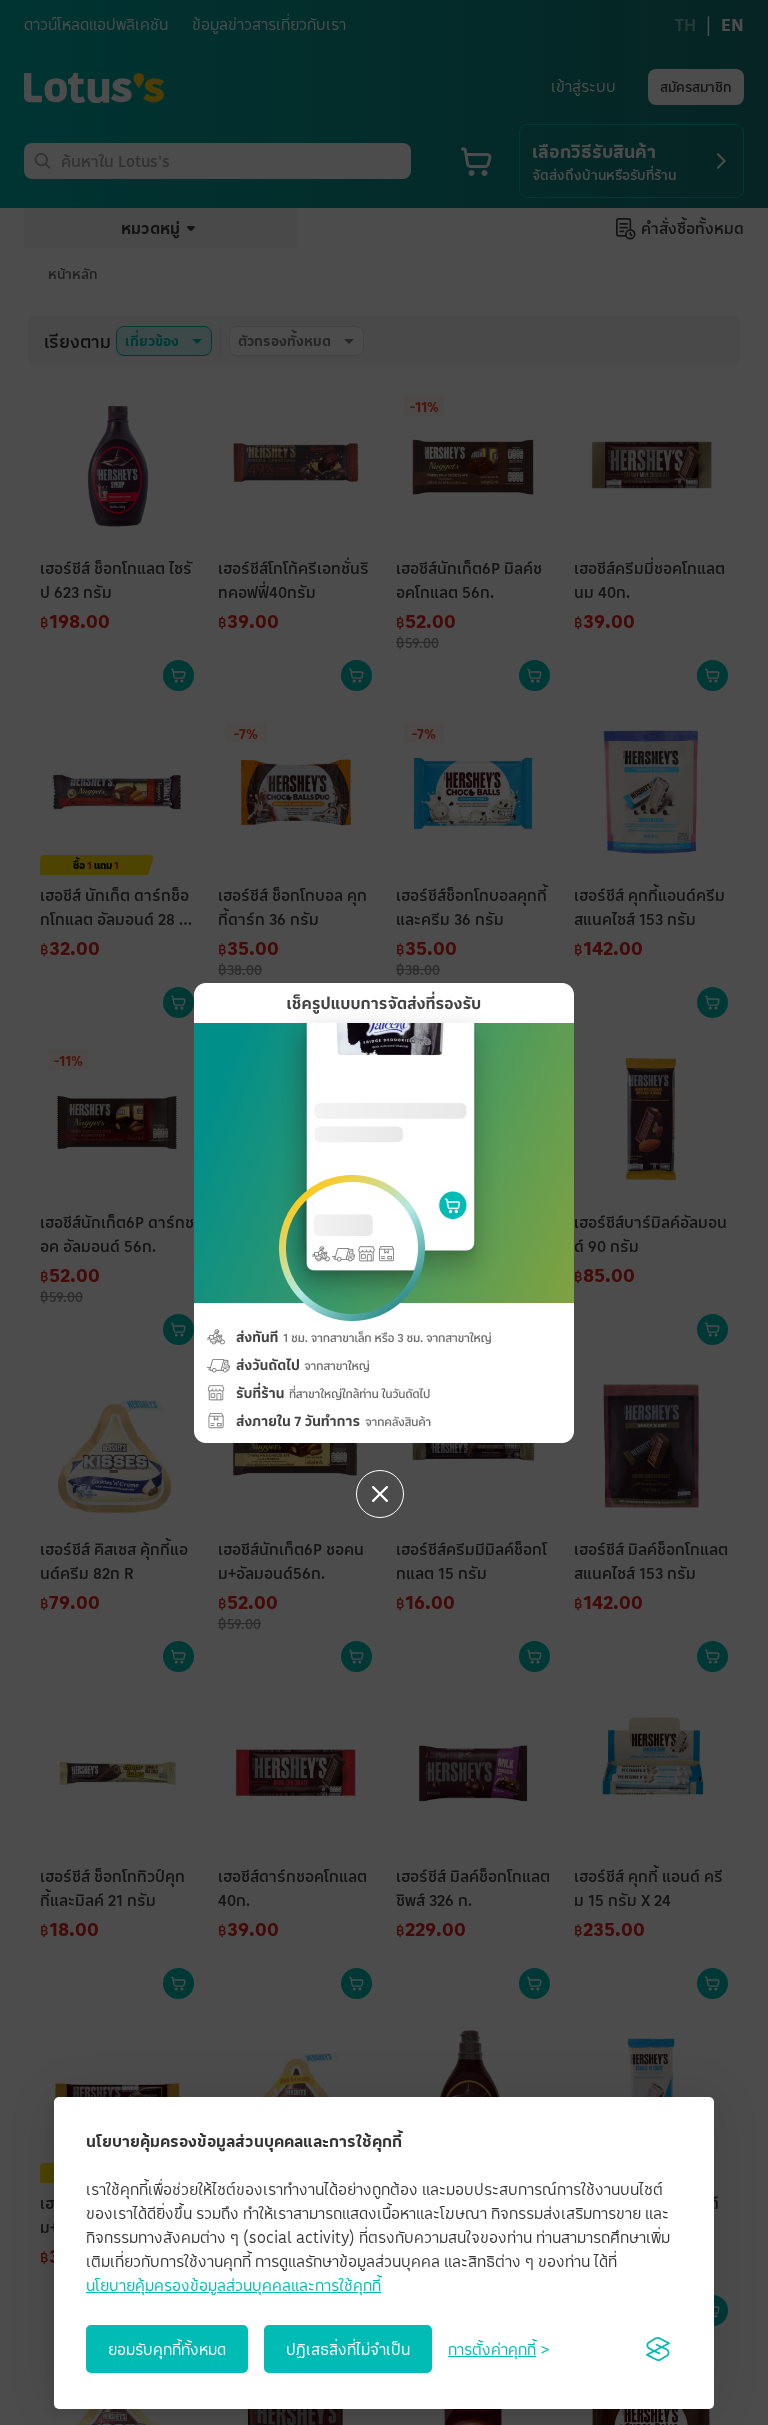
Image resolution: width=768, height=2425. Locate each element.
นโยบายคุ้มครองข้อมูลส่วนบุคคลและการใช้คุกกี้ (233, 2285)
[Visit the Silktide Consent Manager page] (658, 2349)
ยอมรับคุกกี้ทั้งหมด (167, 2349)
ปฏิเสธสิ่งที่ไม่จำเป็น (348, 2349)
